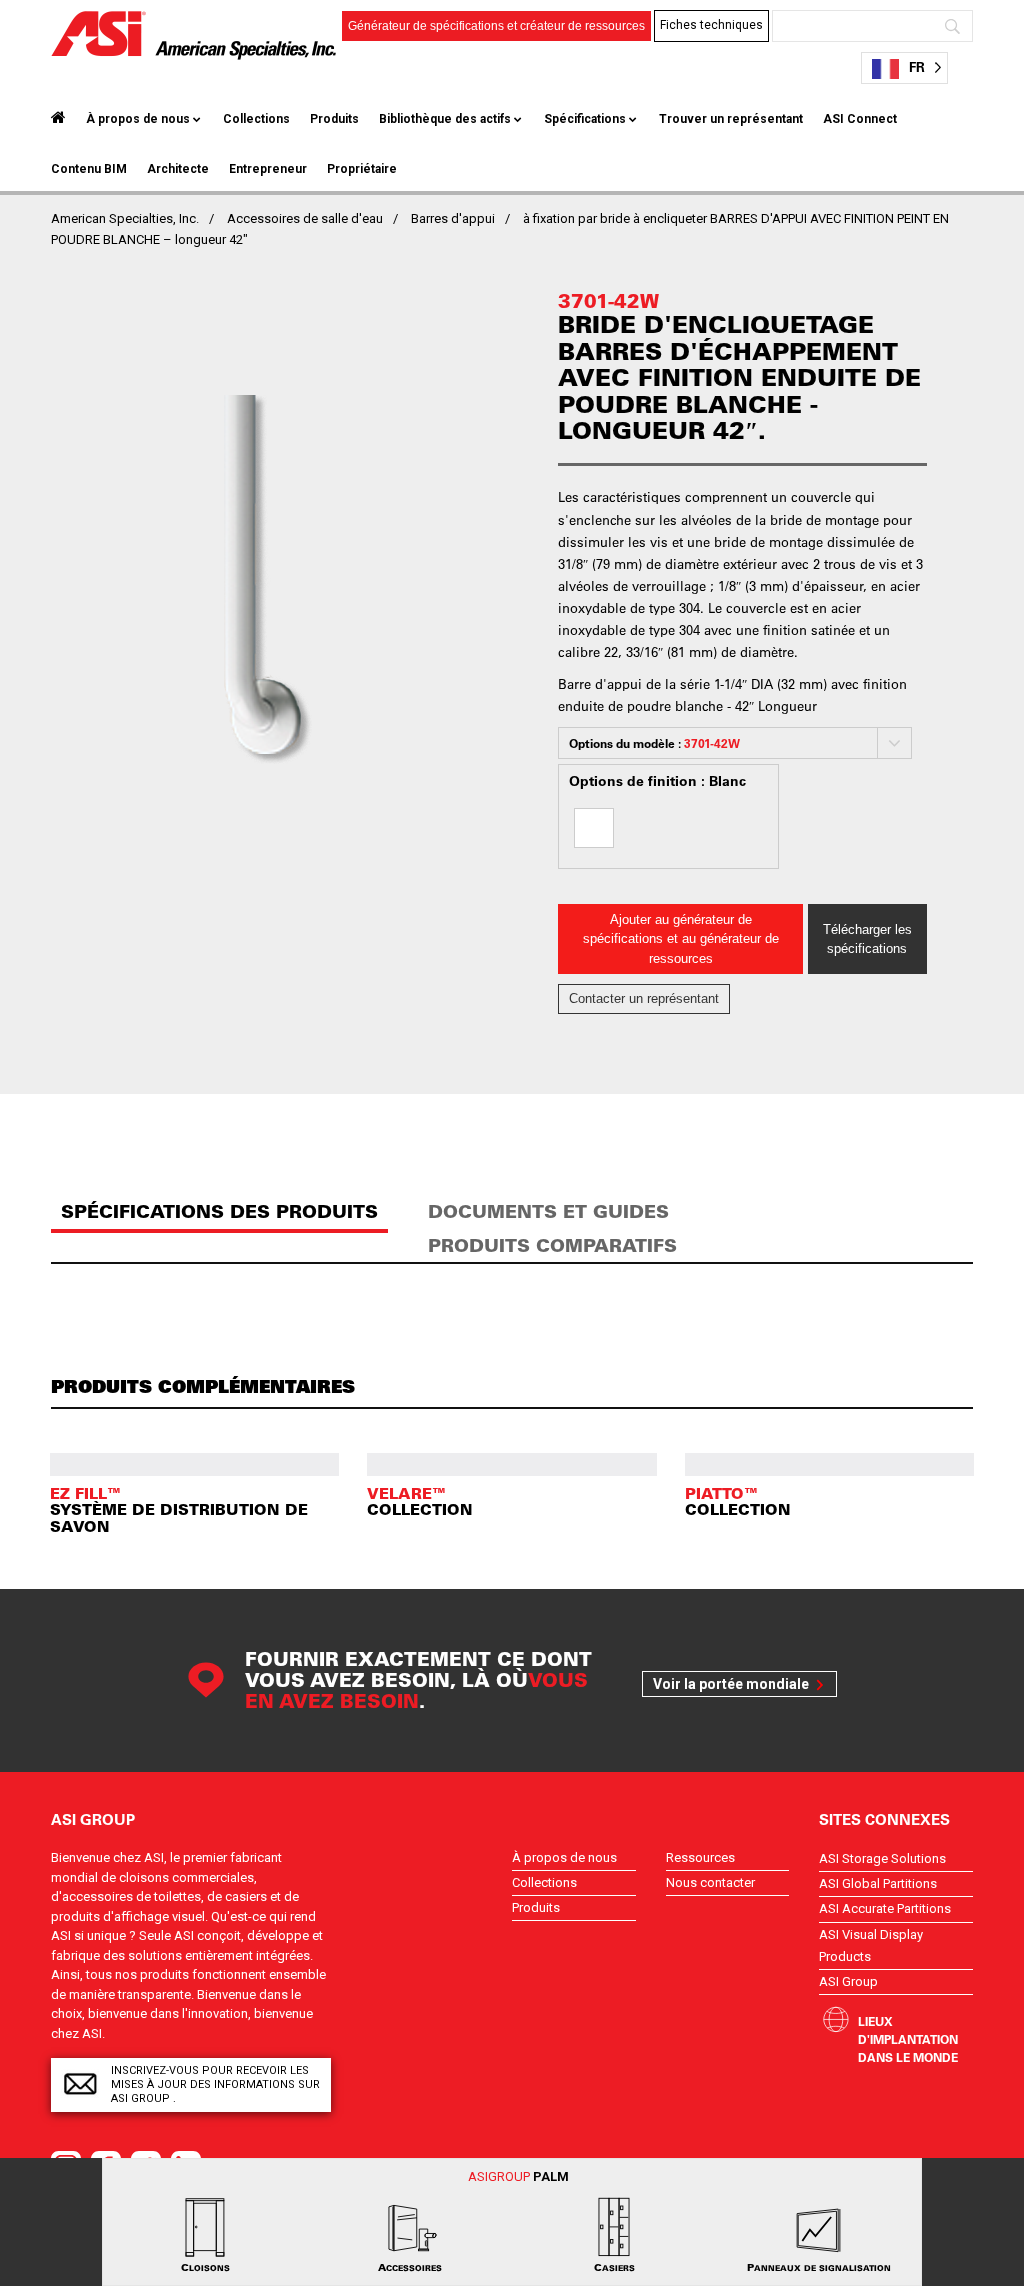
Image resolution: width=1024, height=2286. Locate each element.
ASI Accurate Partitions (885, 1908)
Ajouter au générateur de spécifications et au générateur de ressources (681, 939)
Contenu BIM (89, 169)
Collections (256, 119)
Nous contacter (710, 1882)
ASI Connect (860, 119)
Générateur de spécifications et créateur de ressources (496, 26)
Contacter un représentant (644, 998)
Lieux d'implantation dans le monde (908, 2039)
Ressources (700, 1857)
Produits (334, 119)
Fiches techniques (711, 25)
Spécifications (585, 119)
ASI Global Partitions (878, 1883)
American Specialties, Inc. (125, 218)
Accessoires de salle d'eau (305, 218)
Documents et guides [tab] (548, 1211)
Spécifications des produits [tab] (219, 1211)
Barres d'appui (453, 218)
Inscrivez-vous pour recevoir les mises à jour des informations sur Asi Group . (215, 2084)
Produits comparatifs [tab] (552, 1245)
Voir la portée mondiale (731, 1684)
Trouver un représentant (731, 119)
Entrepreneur (268, 169)
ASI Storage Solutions (882, 1858)
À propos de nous (138, 119)
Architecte (178, 169)
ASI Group (848, 1981)
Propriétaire (362, 169)
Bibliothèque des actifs (445, 119)
